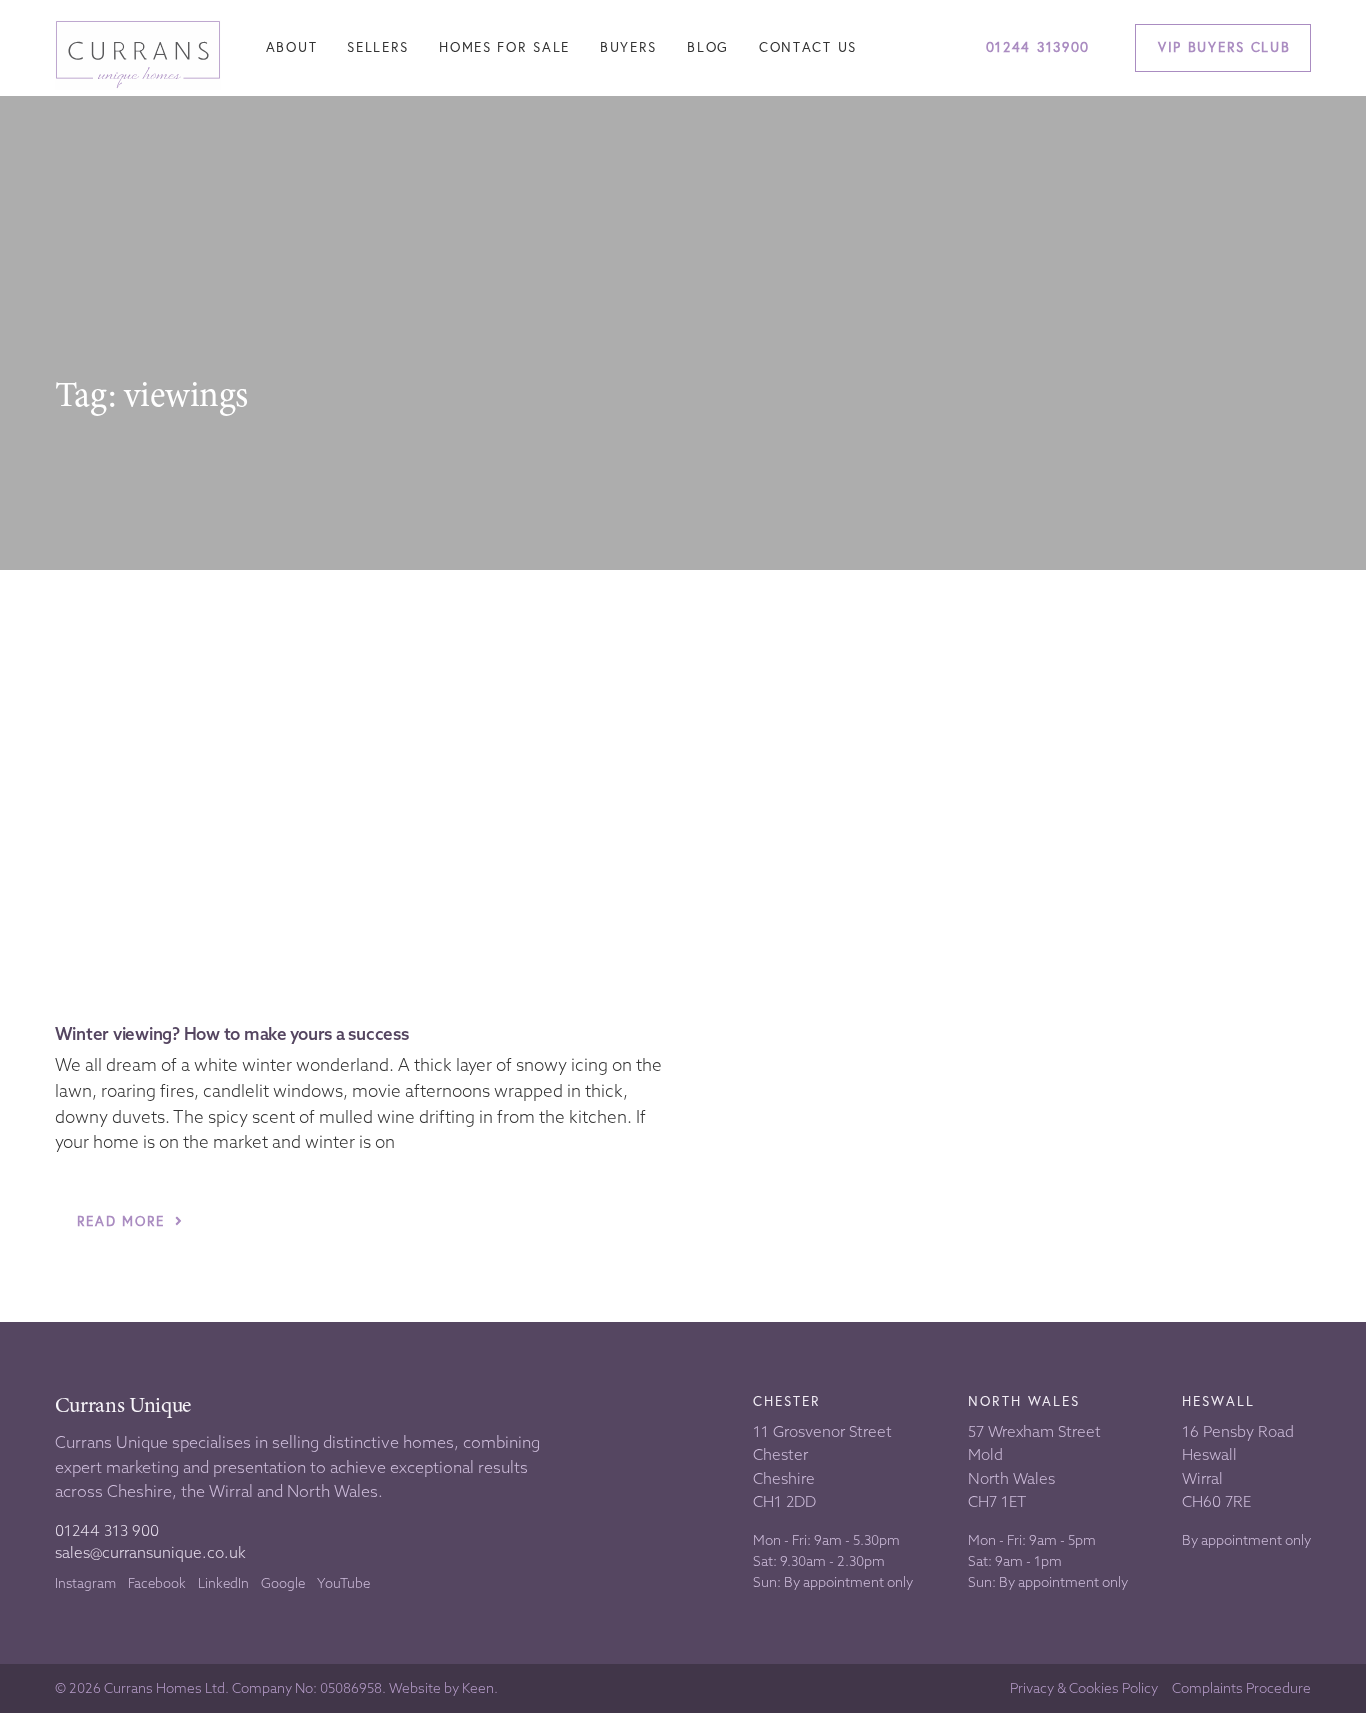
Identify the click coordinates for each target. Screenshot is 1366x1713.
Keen (478, 1688)
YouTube (343, 1583)
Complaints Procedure (1241, 1688)
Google (283, 1583)
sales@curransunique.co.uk (150, 1552)
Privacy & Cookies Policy (1084, 1688)
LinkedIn (223, 1583)
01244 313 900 (107, 1530)
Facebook (157, 1583)
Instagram (85, 1583)
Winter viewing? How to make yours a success (232, 1034)
